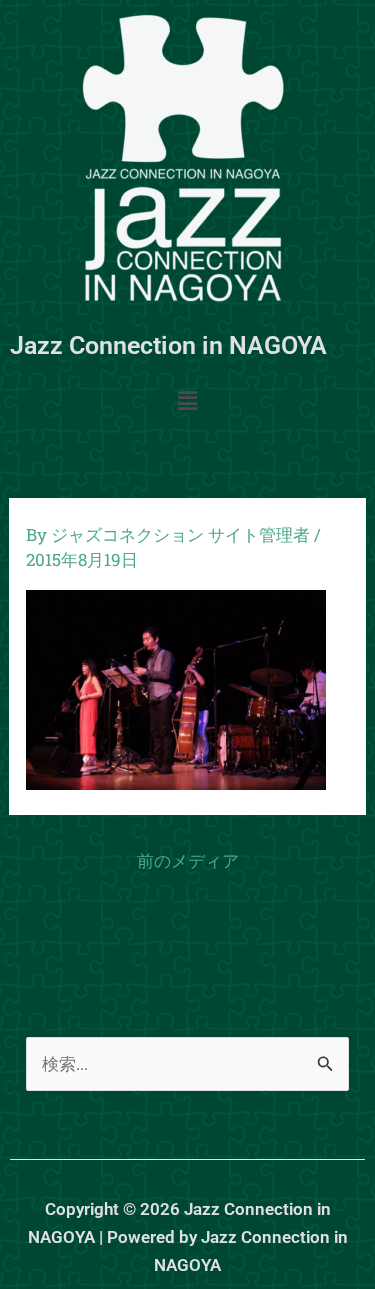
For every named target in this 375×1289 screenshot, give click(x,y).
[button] (187, 401)
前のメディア (188, 860)
